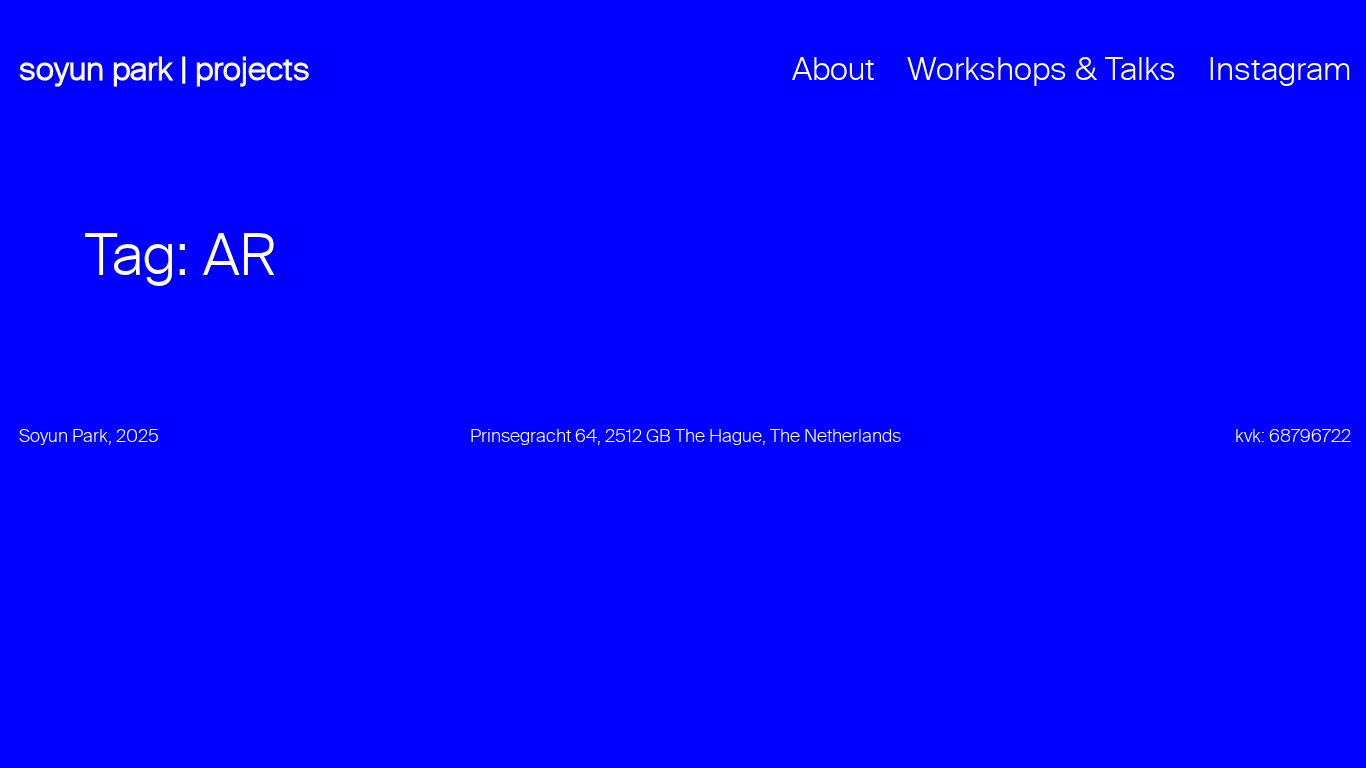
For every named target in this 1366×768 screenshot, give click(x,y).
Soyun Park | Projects (164, 71)
